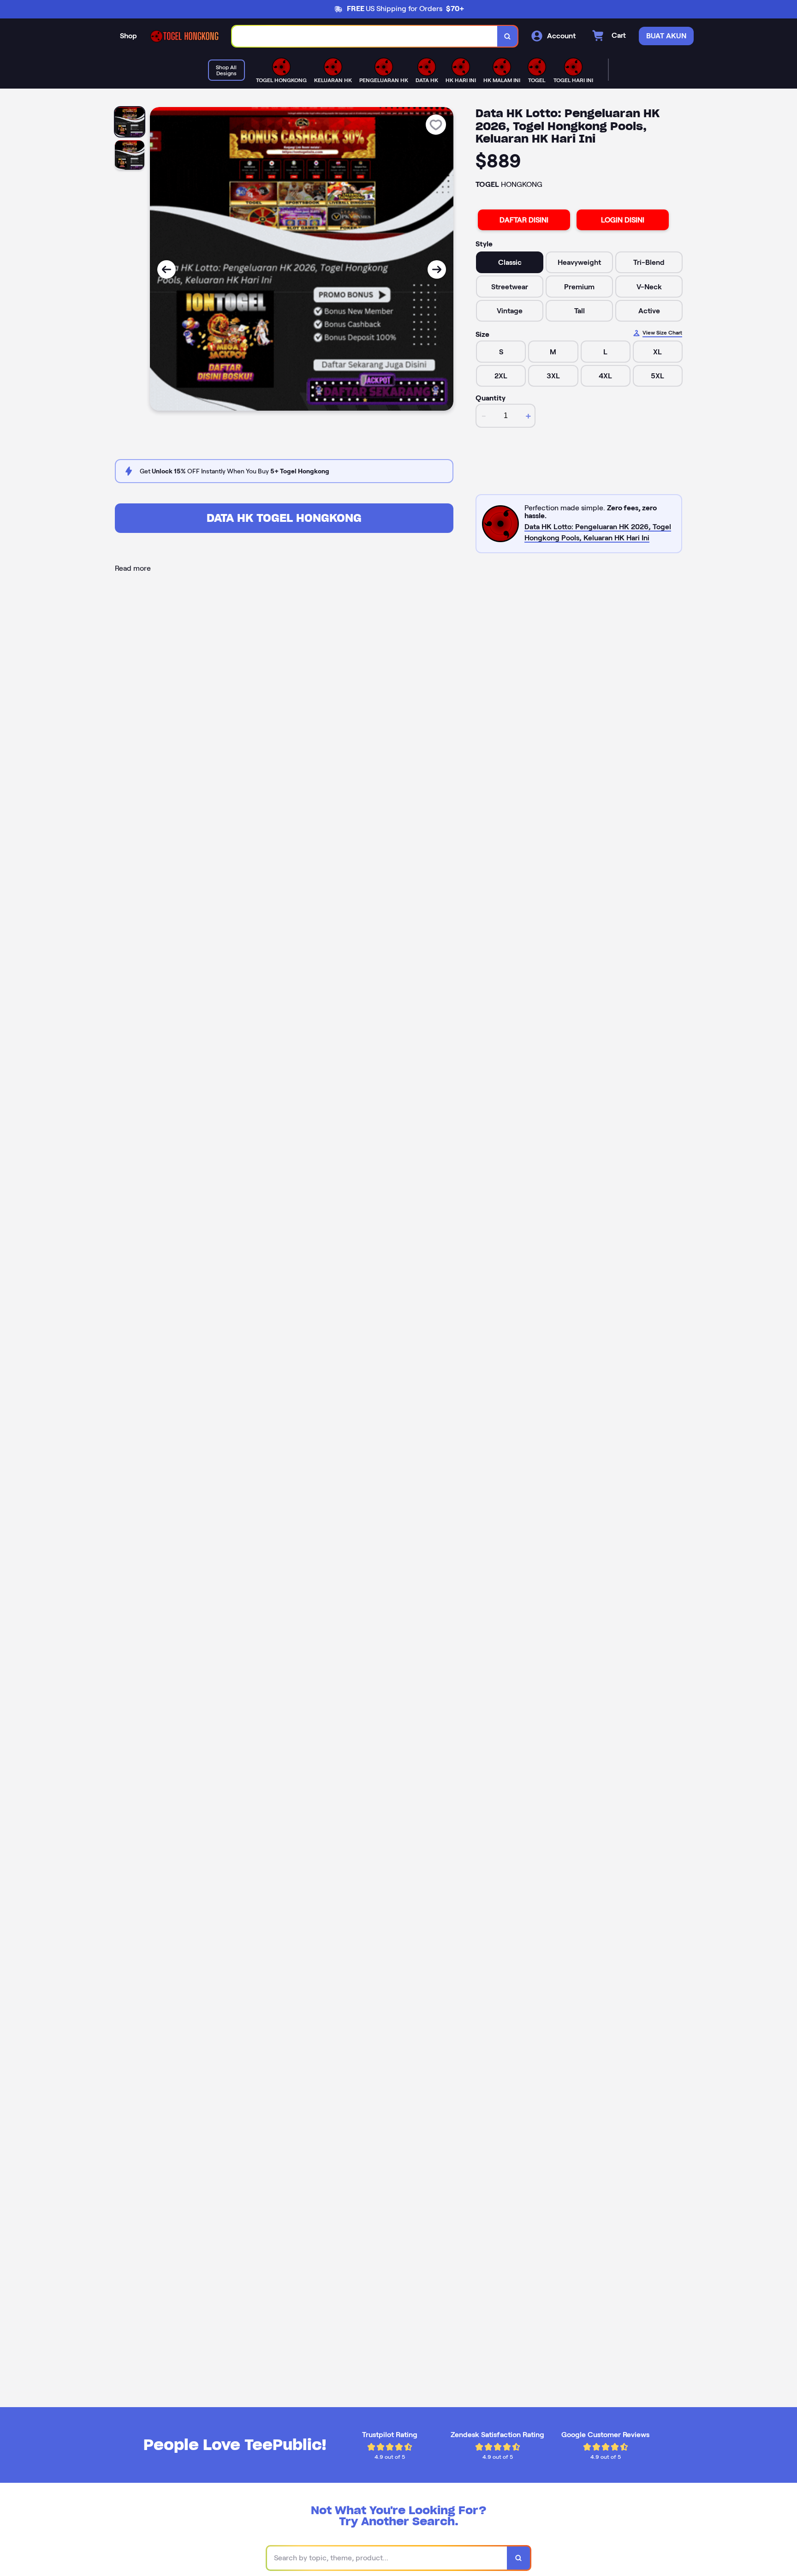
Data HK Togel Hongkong (284, 518)
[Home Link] (184, 36)
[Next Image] (437, 269)
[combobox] (365, 36)
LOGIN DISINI (623, 220)
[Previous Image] (167, 269)
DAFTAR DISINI (524, 220)
